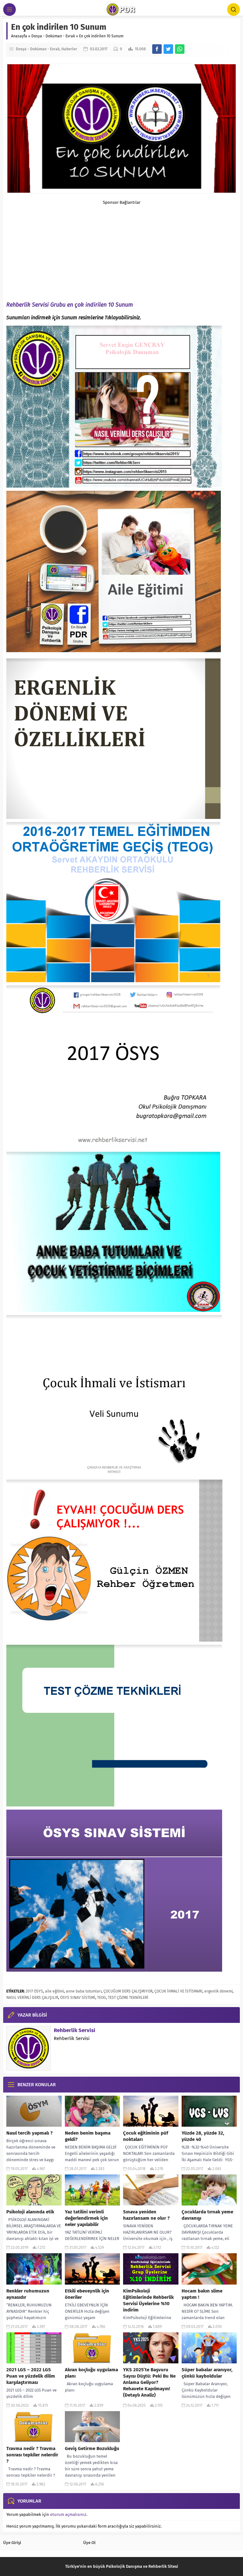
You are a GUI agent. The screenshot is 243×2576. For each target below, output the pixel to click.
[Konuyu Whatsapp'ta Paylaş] (180, 49)
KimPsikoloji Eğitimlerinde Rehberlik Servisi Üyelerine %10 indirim (148, 2300)
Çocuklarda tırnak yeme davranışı (207, 2215)
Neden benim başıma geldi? (88, 2136)
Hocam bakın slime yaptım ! (202, 2294)
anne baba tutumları (84, 1991)
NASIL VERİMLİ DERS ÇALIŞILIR (32, 1998)
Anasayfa (19, 36)
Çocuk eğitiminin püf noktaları (146, 2136)
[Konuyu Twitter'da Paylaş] (168, 49)
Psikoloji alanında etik (30, 2212)
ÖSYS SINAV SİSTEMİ (78, 1998)
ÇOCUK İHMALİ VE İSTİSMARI (178, 1991)
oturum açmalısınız (68, 2514)
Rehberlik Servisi (75, 2030)
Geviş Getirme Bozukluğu (92, 2448)
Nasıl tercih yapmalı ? (29, 2133)
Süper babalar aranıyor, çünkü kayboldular (207, 2373)
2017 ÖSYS (34, 1991)
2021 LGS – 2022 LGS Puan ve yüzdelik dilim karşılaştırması (31, 2376)
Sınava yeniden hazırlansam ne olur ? (146, 2215)
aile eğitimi (54, 1991)
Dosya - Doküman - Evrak (53, 36)
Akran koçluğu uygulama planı (91, 2373)
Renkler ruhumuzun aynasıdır (28, 2294)
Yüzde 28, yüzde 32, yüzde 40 (203, 2136)
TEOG (102, 1998)
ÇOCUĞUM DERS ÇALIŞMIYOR (128, 1991)
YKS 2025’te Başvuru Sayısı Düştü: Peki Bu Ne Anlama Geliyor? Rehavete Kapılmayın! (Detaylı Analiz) (149, 2382)
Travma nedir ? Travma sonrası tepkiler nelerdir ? (32, 2455)
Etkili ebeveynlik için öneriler (87, 2294)
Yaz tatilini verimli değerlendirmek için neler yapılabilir (86, 2218)
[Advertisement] (121, 249)
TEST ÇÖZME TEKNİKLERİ (128, 1998)
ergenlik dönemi (218, 1991)
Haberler (69, 49)
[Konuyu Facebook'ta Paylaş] (157, 49)
